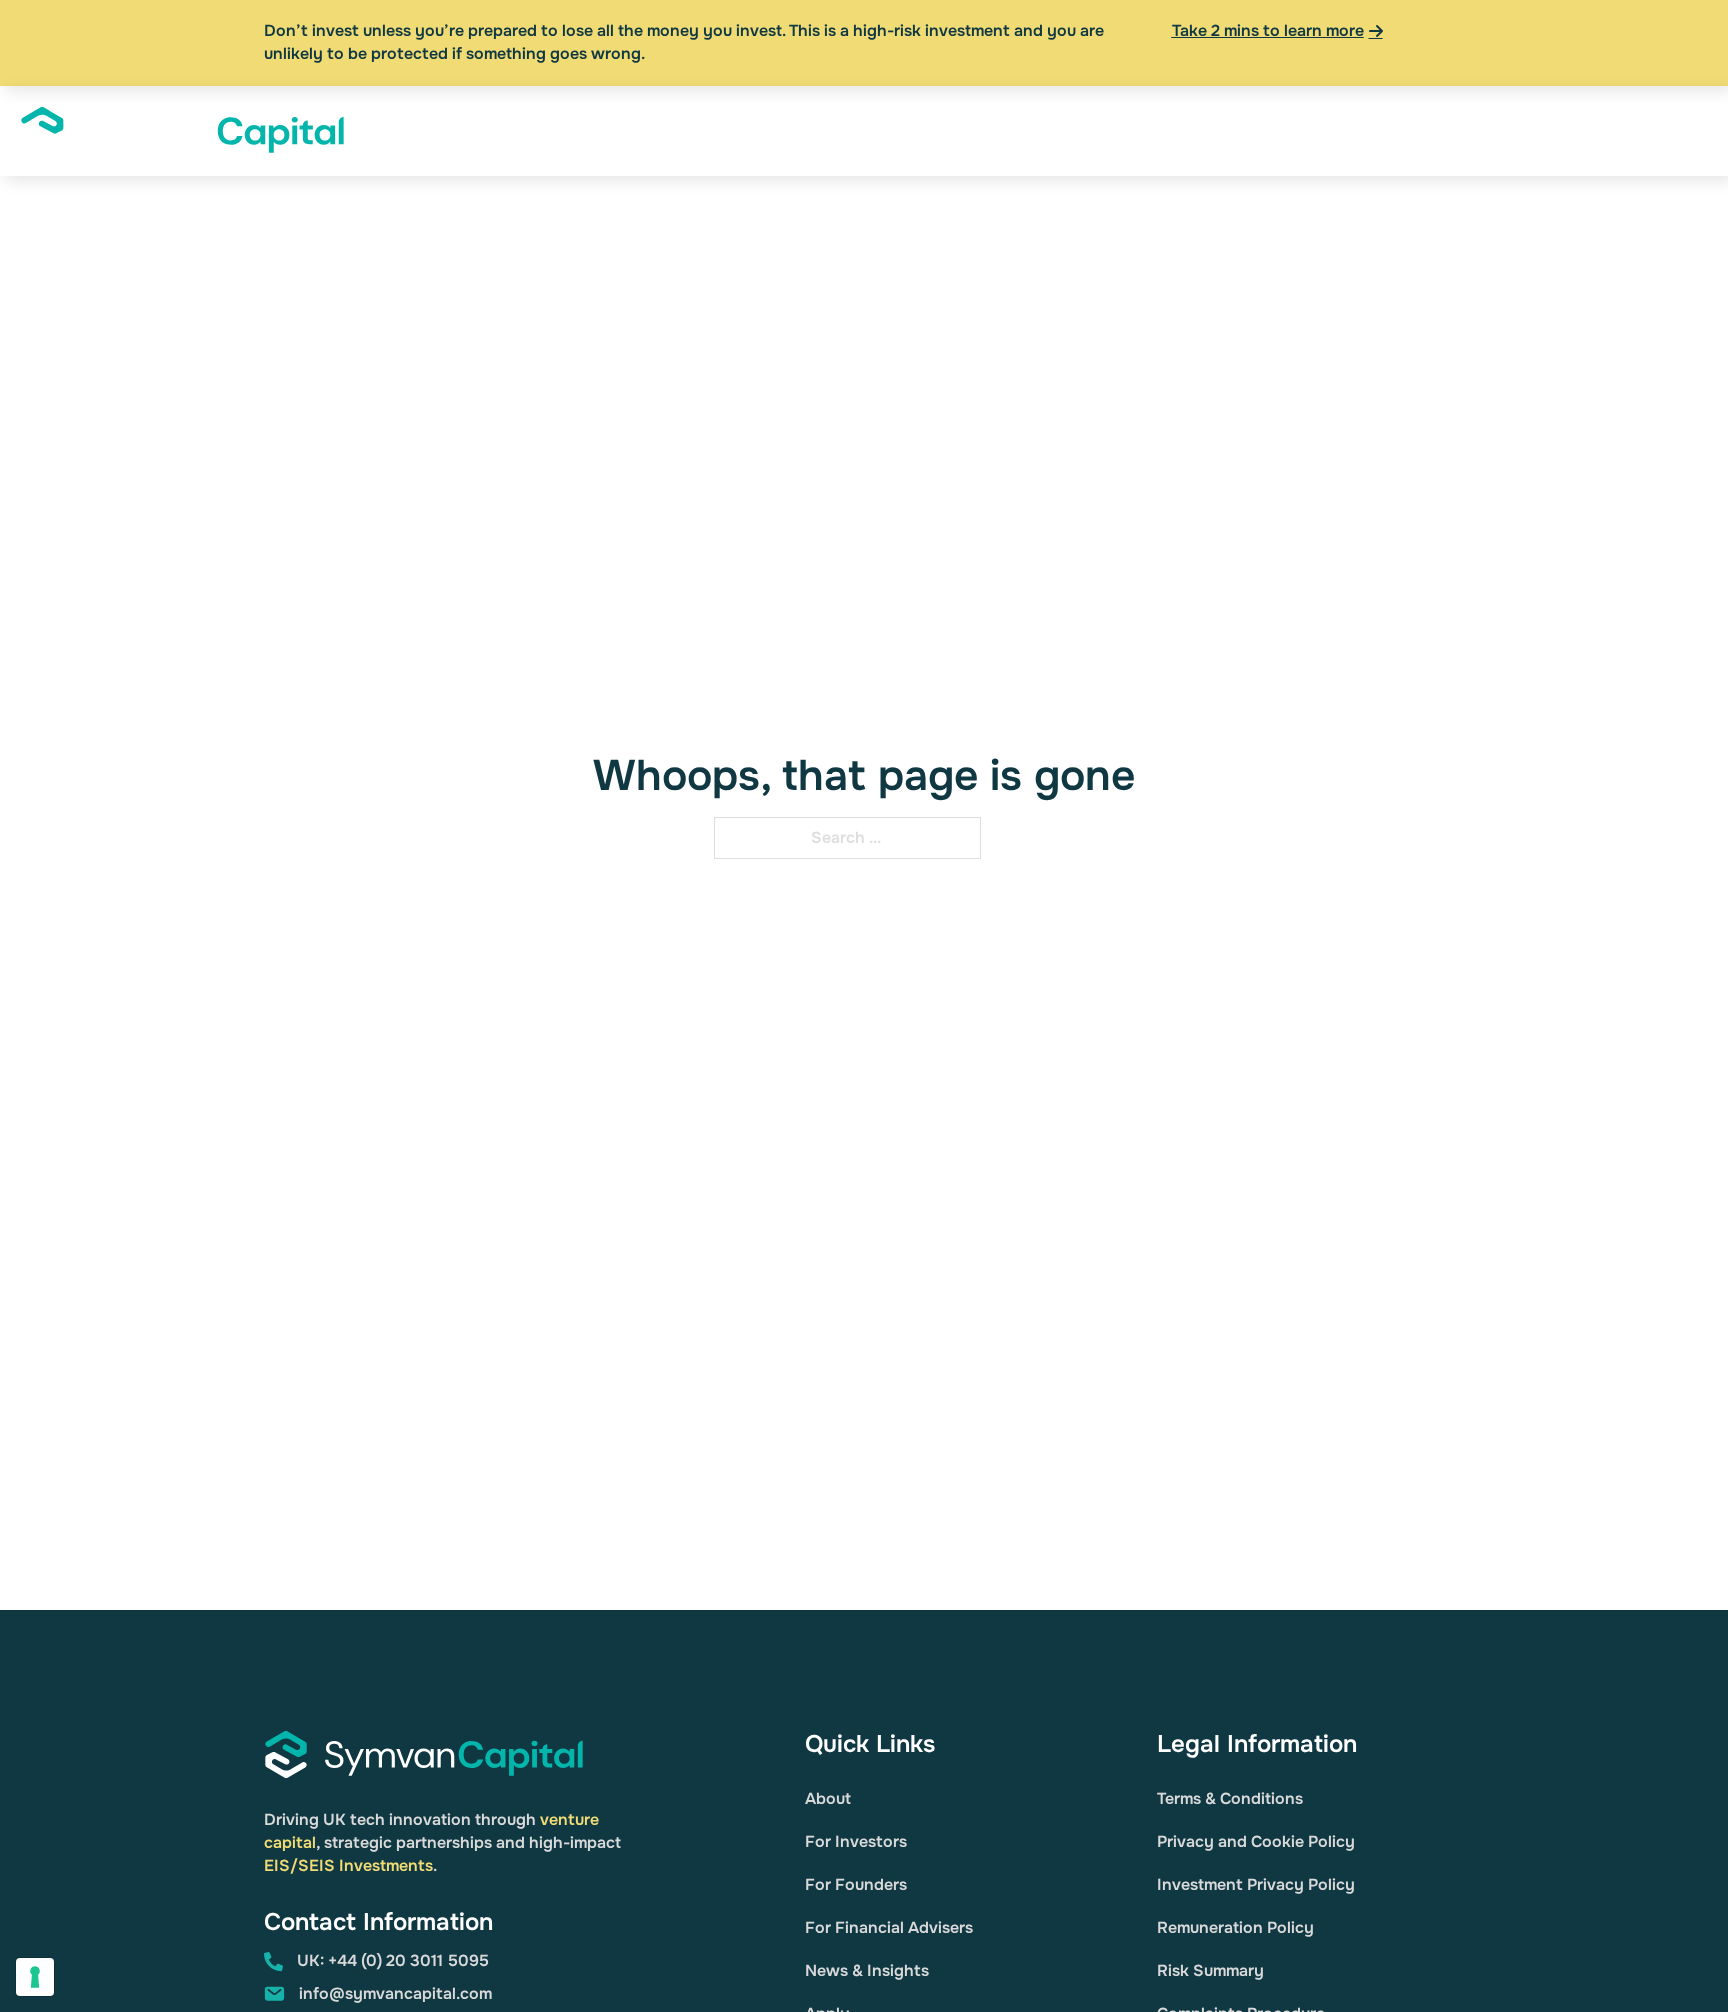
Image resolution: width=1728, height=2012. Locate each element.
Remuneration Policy (1235, 1927)
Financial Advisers (1198, 130)
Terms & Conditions (1230, 1798)
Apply (1651, 130)
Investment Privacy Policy (1256, 1884)
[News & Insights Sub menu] (1433, 131)
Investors (969, 130)
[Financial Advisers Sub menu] (1274, 131)
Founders (1081, 130)
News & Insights (1362, 130)
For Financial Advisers (889, 1927)
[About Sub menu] (905, 131)
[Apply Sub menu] (1688, 131)
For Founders (856, 1884)
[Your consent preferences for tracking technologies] (35, 1977)
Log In (1583, 130)
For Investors (856, 1841)
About (868, 130)
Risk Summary (1210, 1970)
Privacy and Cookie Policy (1256, 1841)
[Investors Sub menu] (1017, 131)
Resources (1501, 130)
